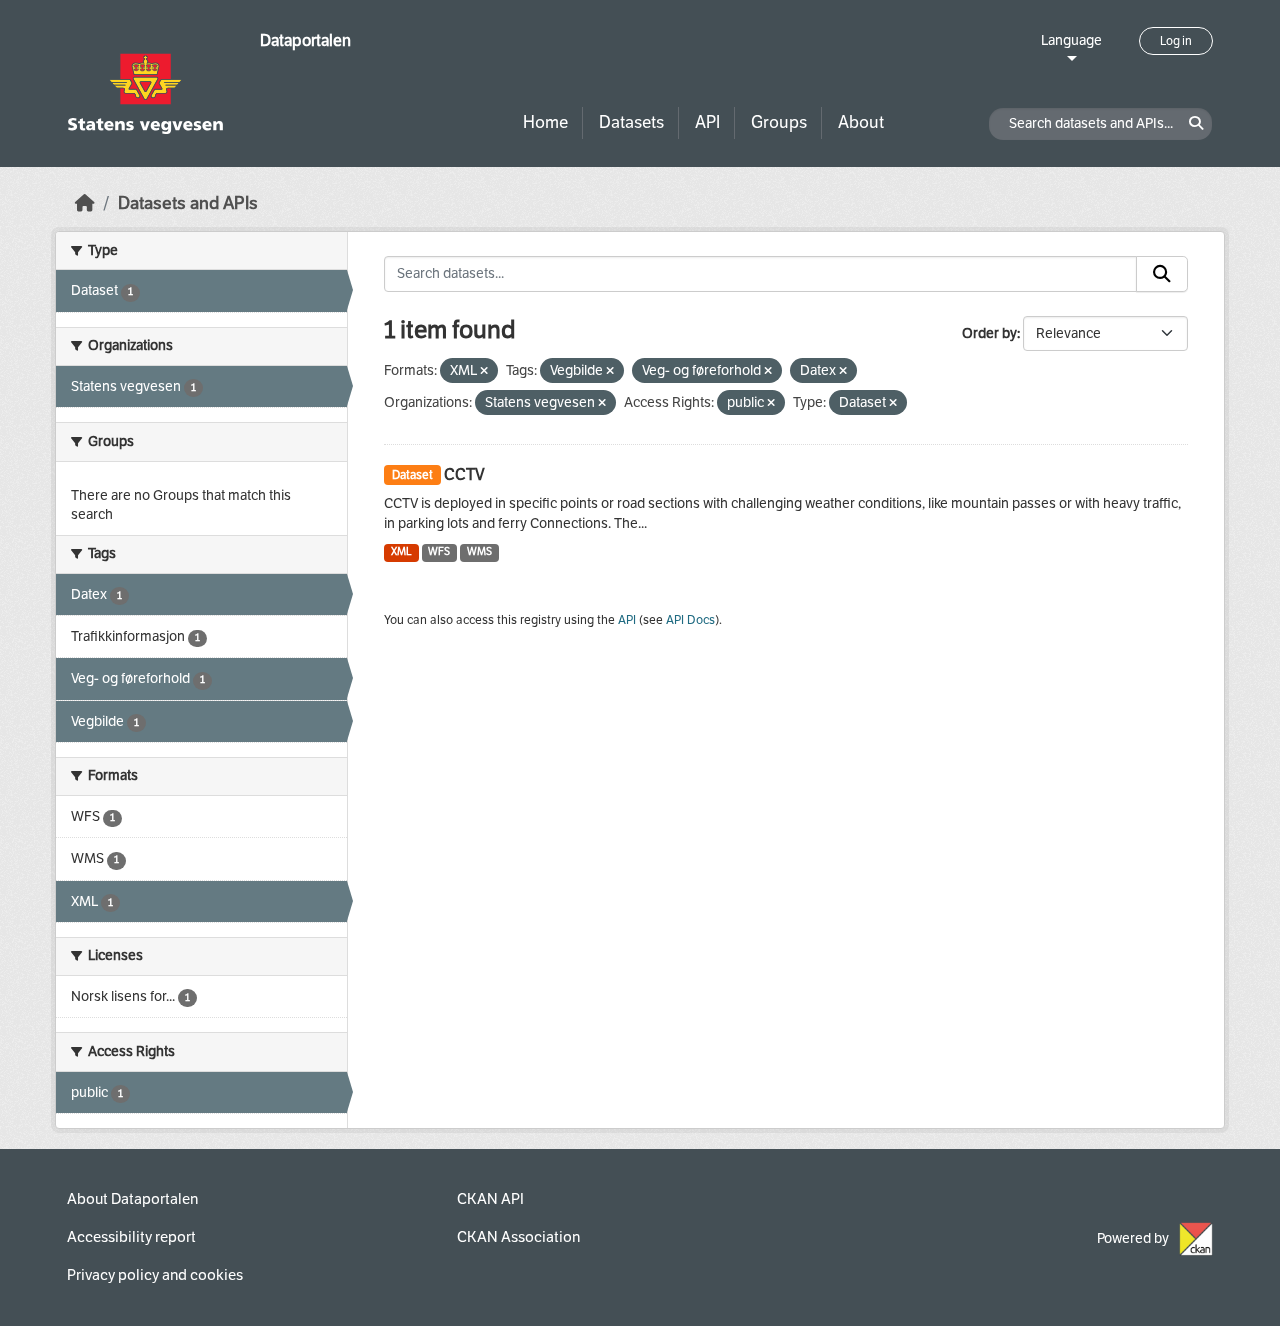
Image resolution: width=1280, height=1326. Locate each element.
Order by (989, 333)
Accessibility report (131, 1237)
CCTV (464, 474)
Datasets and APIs (188, 203)
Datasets (631, 122)
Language (1071, 40)
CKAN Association (518, 1237)
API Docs (690, 620)
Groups (779, 122)
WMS (479, 551)
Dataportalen (305, 40)
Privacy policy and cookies (155, 1275)
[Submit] (1162, 274)
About (861, 122)
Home (545, 122)
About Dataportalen (132, 1199)
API (707, 122)
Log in (1176, 41)
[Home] (85, 203)
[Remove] (484, 371)
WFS (439, 551)
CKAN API (490, 1199)
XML (401, 551)
